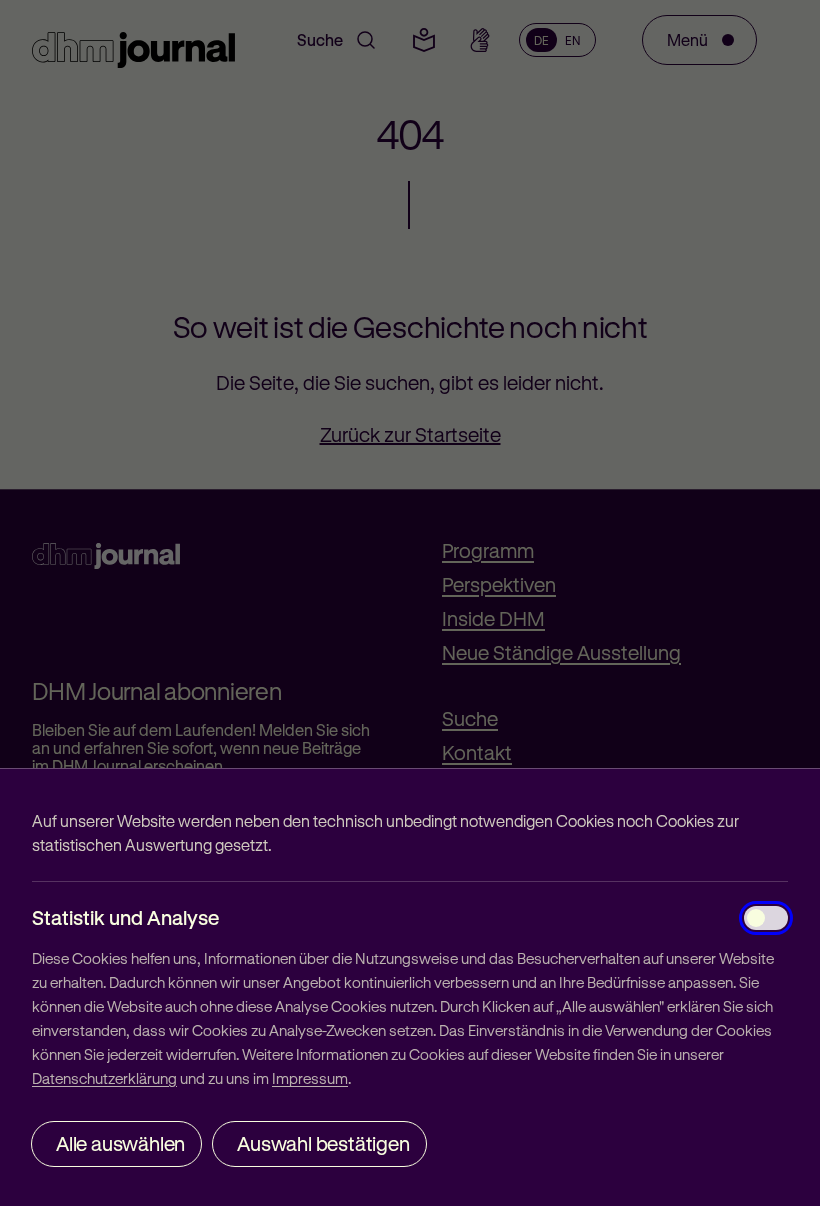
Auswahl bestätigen (323, 1143)
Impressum (310, 1078)
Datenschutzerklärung (104, 1078)
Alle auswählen (120, 1143)
